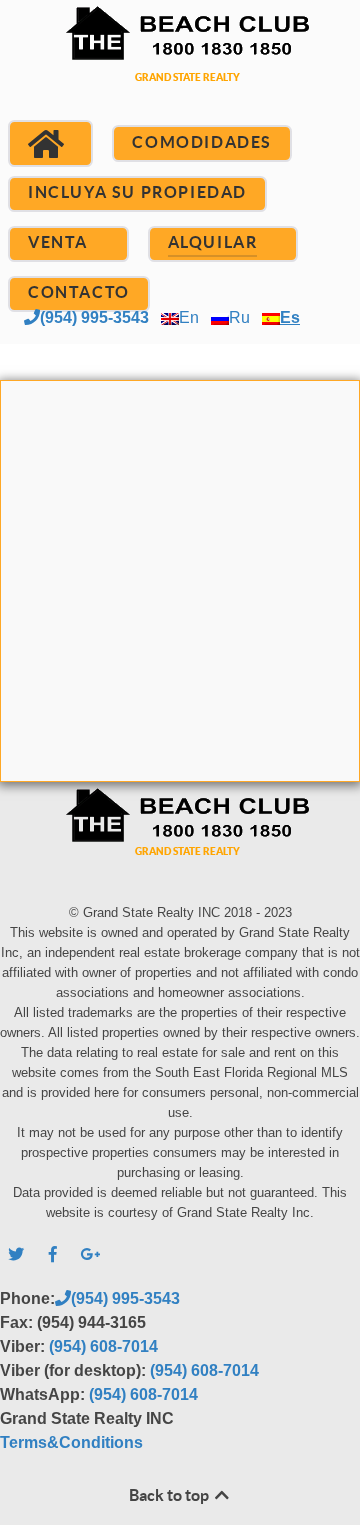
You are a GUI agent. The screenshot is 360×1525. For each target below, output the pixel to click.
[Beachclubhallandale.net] (180, 68)
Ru (239, 317)
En (189, 317)
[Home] (50, 144)
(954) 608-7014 (103, 1346)
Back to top (170, 1495)
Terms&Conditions (71, 1442)
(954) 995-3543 (94, 317)
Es (290, 317)
